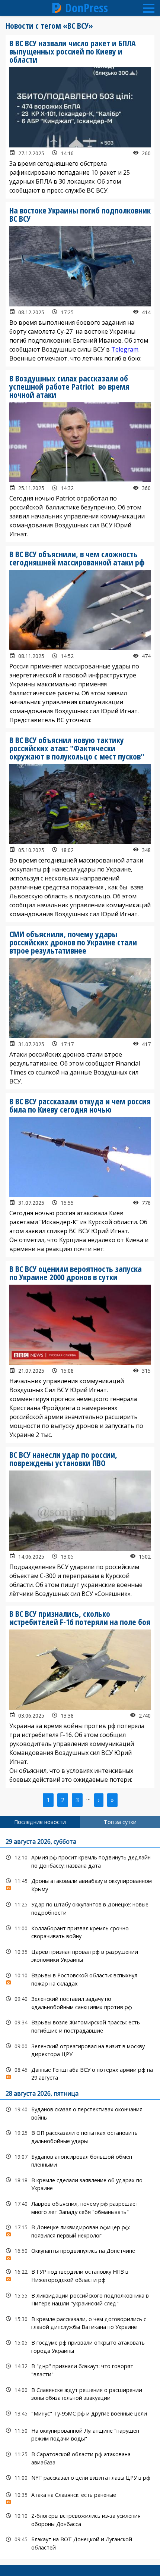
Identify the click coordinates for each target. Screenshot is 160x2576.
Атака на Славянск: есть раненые (80, 2497)
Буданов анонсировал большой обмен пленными (80, 2160)
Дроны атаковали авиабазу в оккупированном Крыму (80, 1884)
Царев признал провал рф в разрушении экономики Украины (80, 1955)
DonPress (87, 8)
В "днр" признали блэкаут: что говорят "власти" (80, 2369)
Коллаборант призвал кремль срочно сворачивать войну (80, 1931)
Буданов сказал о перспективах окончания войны (80, 2112)
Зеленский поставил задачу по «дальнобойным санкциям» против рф (80, 2002)
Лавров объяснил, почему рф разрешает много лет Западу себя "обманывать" (80, 2207)
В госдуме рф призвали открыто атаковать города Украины (80, 2346)
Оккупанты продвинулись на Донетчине (80, 2253)
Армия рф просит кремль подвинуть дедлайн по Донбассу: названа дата (80, 1861)
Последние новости (40, 1822)
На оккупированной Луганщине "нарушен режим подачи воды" (80, 2434)
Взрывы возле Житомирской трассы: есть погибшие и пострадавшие (80, 2025)
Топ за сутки (120, 1822)
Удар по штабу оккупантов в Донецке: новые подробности (80, 1908)
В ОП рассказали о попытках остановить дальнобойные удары (80, 2136)
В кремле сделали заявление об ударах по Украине (80, 2183)
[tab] (40, 1822)
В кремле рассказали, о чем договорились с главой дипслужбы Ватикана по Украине (80, 2322)
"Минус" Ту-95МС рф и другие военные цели (80, 2413)
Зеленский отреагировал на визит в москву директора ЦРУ (80, 2049)
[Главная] (57, 8)
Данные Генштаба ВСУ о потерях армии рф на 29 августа (80, 2073)
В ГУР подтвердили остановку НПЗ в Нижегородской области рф (80, 2275)
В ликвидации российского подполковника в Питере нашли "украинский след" (80, 2299)
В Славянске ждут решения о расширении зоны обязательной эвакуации (80, 2393)
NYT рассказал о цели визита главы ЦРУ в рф (80, 2478)
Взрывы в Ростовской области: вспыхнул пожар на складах (80, 1978)
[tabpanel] (80, 2194)
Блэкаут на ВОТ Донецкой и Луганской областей (80, 2542)
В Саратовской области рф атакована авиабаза (80, 2457)
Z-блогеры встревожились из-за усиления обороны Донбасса (80, 2519)
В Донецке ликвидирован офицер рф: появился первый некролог (80, 2230)
